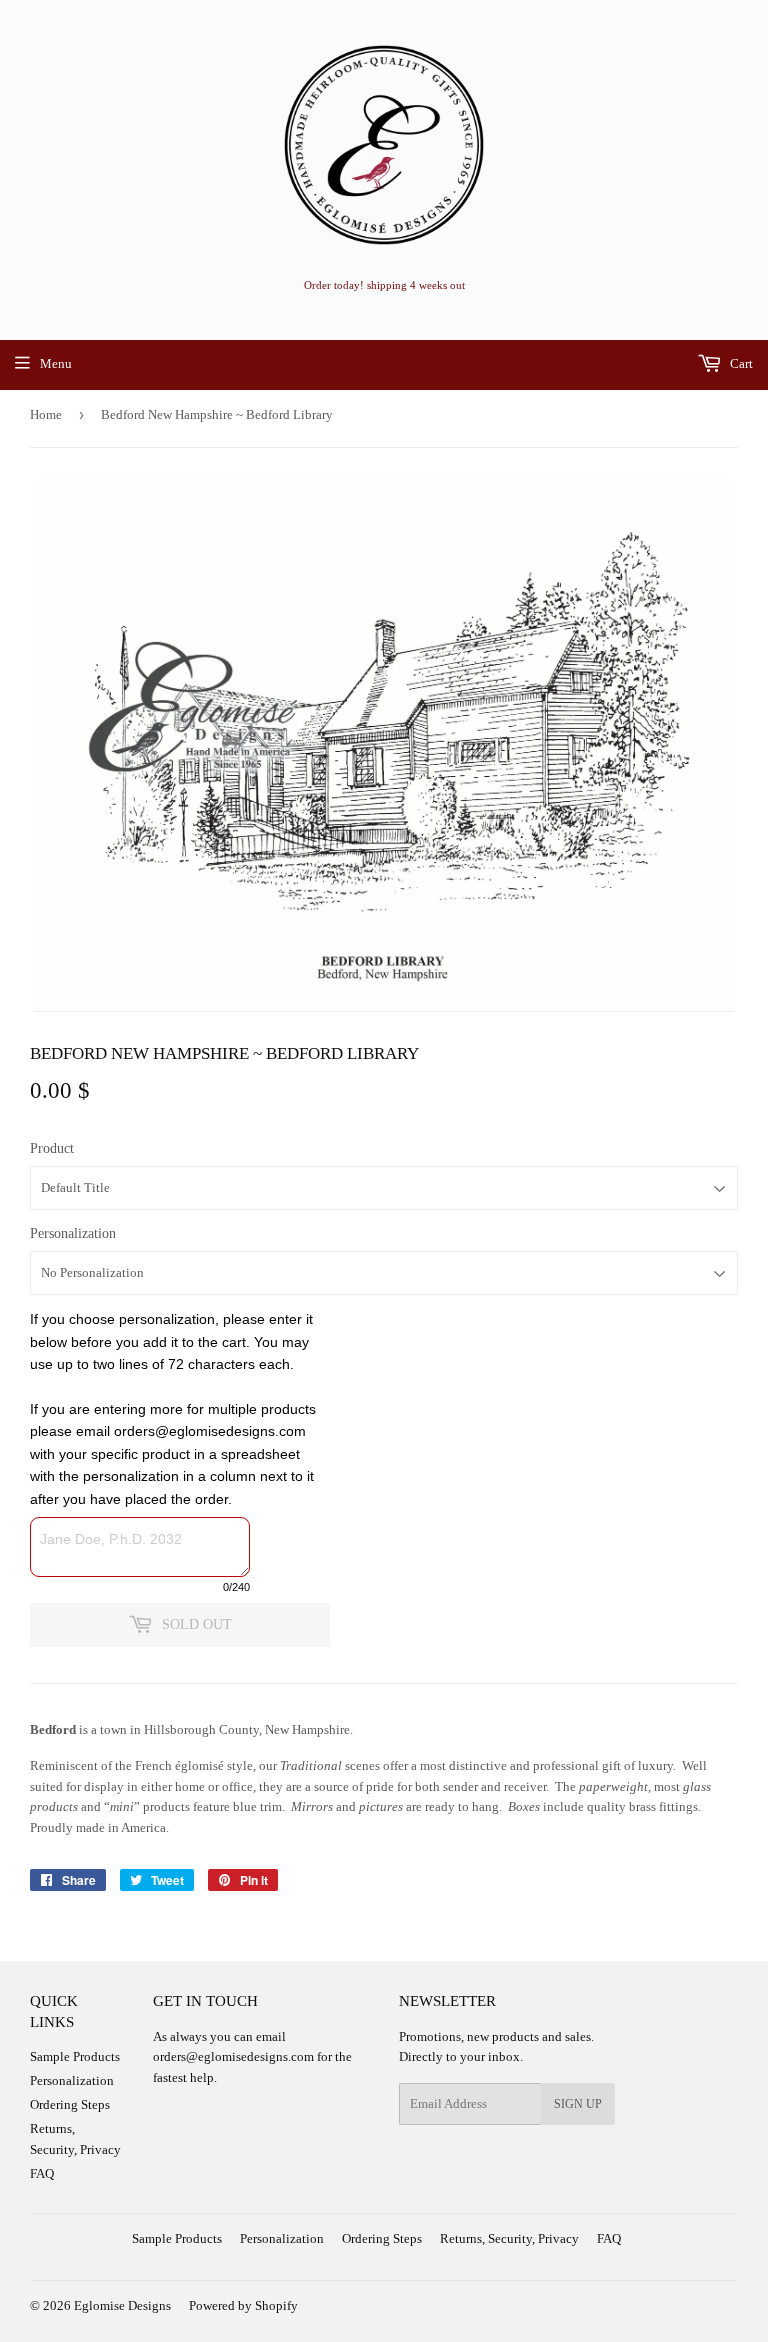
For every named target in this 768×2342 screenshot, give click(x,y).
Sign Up (578, 2104)
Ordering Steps (70, 2104)
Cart (740, 363)
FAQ (42, 2173)
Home (46, 414)
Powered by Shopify (243, 2305)
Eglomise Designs (122, 2305)
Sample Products (75, 2056)
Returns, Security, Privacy (509, 2238)
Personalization (73, 1233)
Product (52, 1148)
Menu (56, 363)
